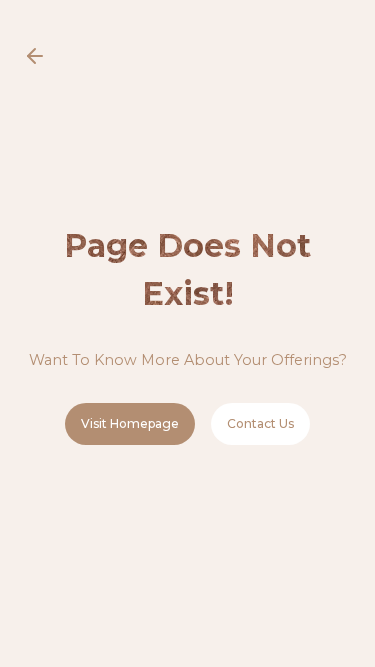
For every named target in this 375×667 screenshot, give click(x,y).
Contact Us (260, 423)
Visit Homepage (130, 423)
